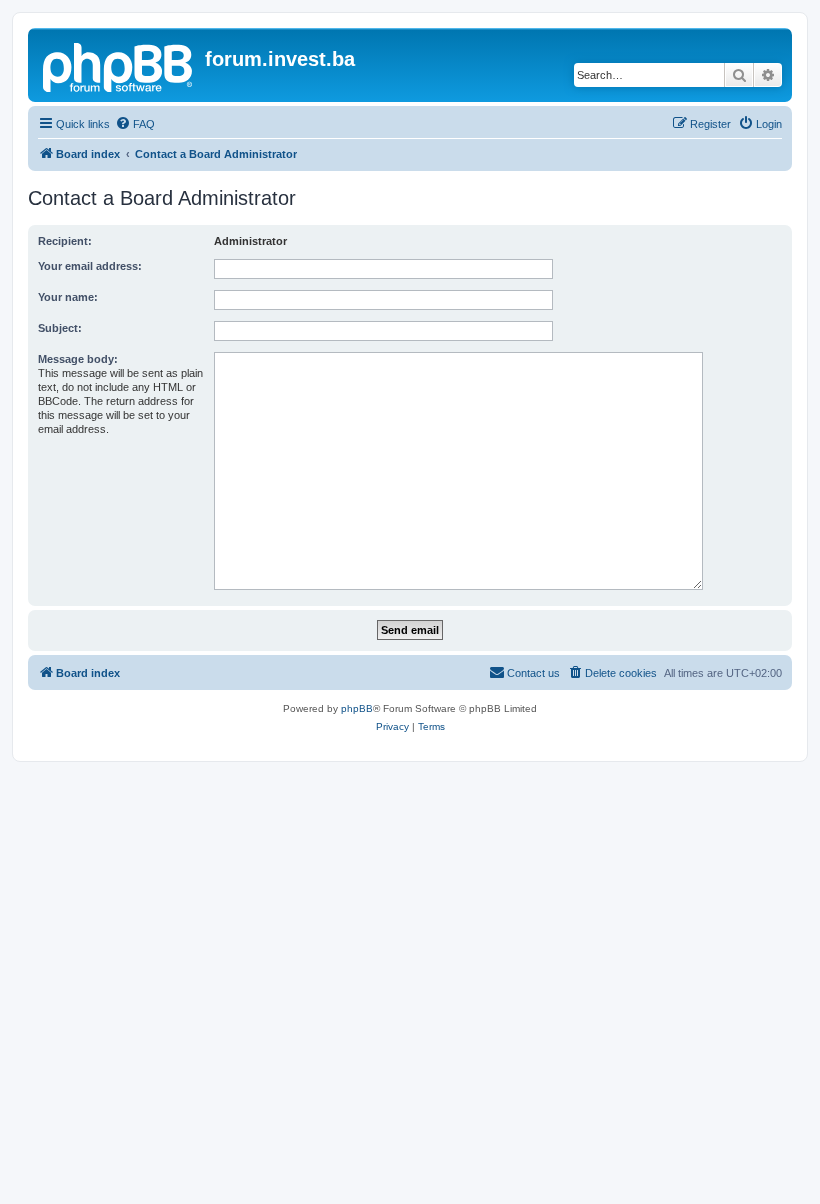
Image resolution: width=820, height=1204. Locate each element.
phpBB (357, 708)
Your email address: (90, 266)
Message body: (78, 359)
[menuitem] (135, 124)
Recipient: (65, 241)
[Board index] (119, 65)
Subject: (60, 328)
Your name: (68, 297)
